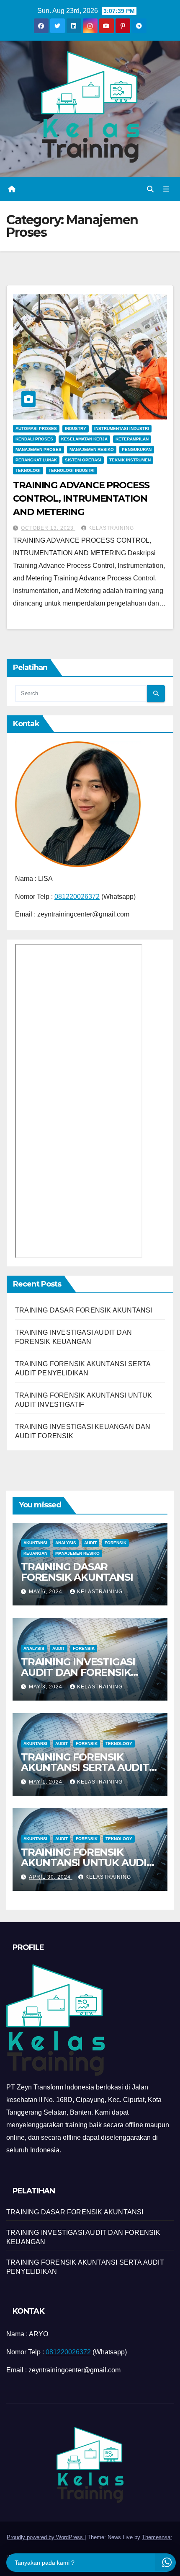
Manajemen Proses (39, 449)
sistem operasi (83, 460)
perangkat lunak (36, 460)
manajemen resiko (92, 449)
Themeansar (157, 2537)
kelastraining (111, 528)
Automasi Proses (36, 428)
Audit (90, 1543)
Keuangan (35, 1553)
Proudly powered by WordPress (46, 2537)
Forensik (116, 1543)
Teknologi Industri (72, 470)
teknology (119, 1744)
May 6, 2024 (46, 1592)
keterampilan (132, 439)
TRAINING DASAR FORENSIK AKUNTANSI (84, 1310)
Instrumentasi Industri (122, 428)
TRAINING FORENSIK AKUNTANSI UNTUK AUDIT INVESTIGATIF (87, 1863)
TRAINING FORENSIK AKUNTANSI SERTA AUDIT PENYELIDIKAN (85, 1767)
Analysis (66, 1543)
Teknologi (28, 470)
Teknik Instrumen (130, 460)
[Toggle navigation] (166, 189)
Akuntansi (35, 1543)
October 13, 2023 (48, 528)
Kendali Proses (34, 439)
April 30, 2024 (51, 1877)
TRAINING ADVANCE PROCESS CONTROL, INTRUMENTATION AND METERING (81, 498)
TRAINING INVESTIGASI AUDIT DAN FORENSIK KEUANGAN (78, 1672)
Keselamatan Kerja (84, 439)
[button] (150, 189)
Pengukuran (137, 449)
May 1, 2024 (46, 1782)
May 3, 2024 (46, 1687)
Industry (76, 428)
